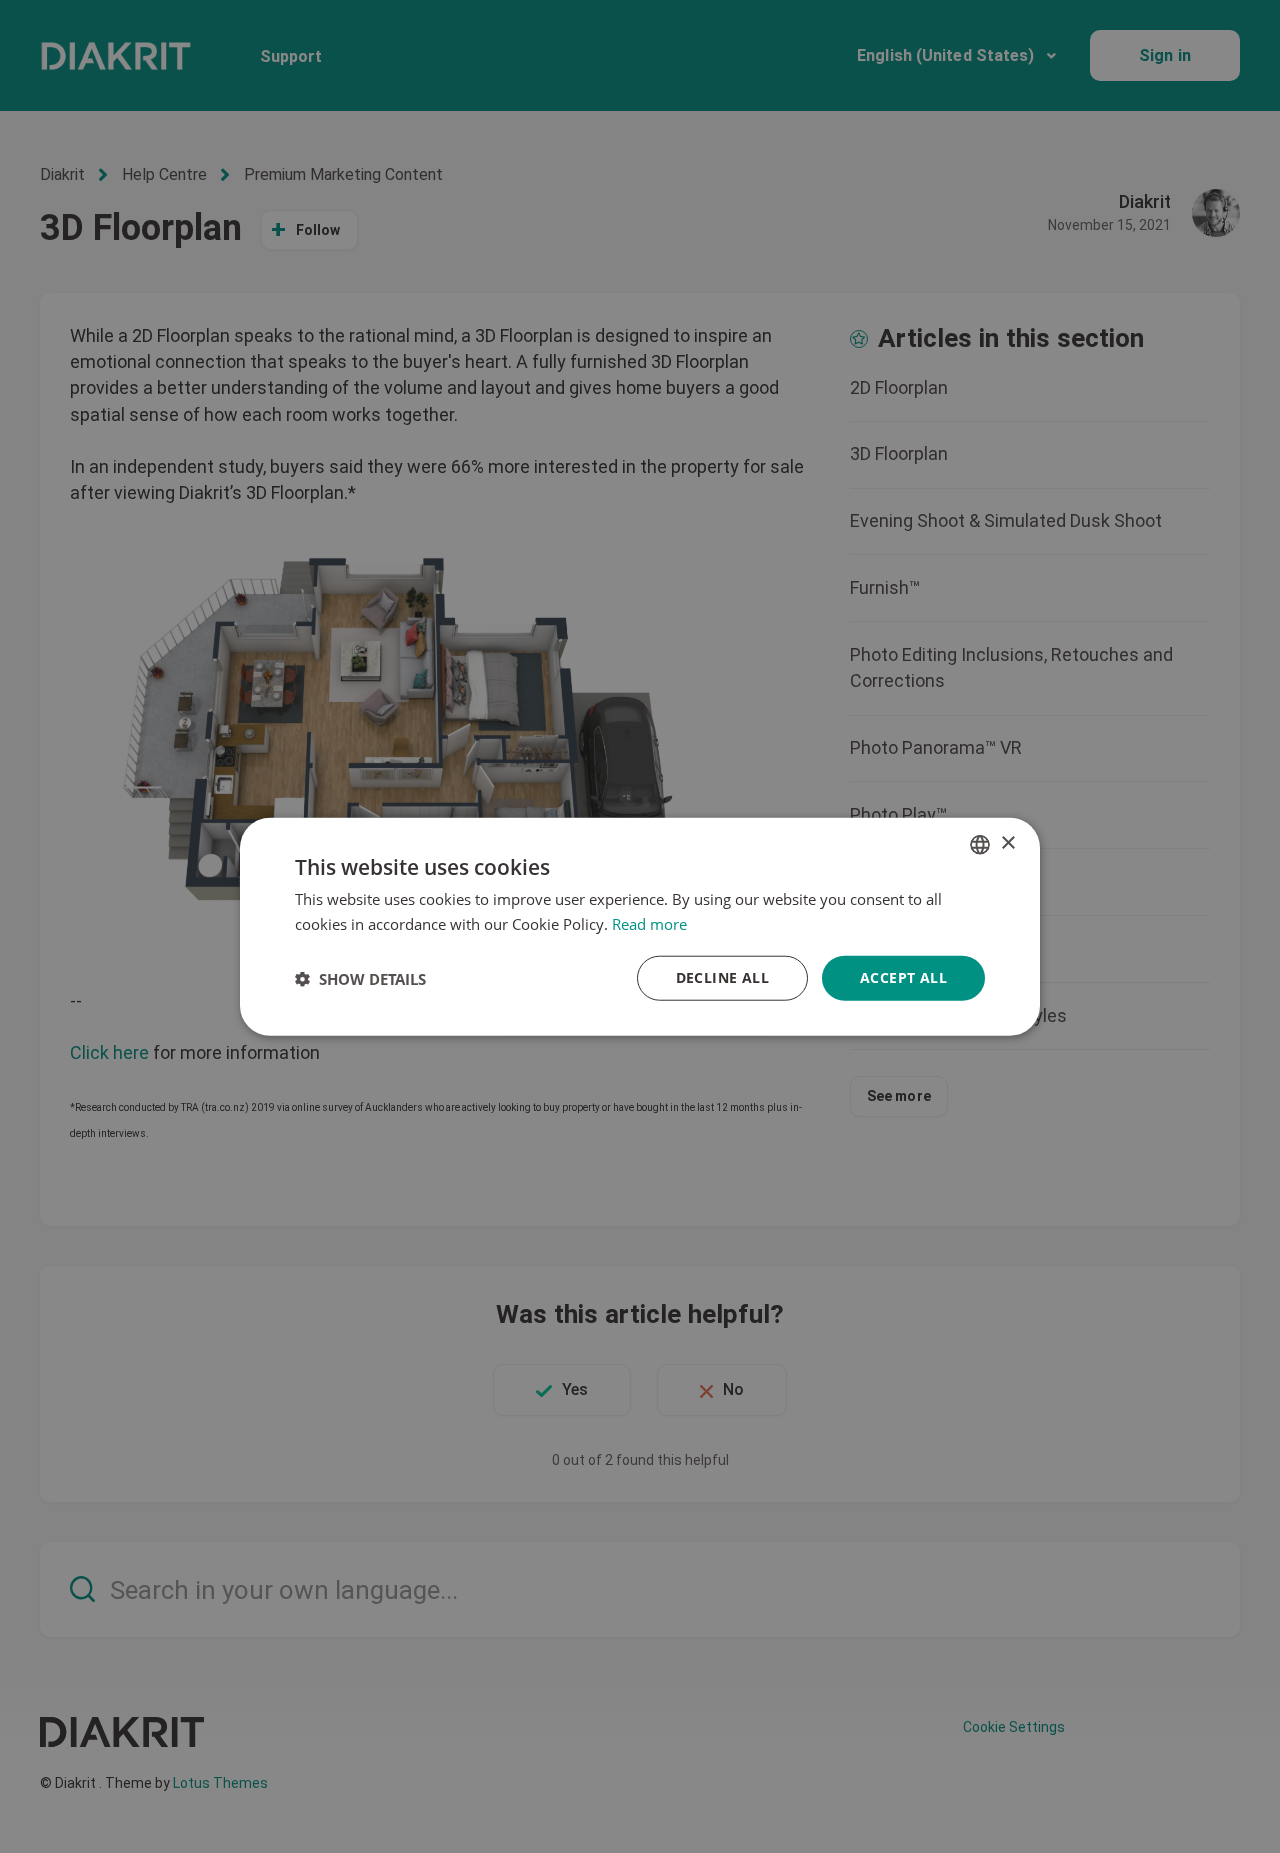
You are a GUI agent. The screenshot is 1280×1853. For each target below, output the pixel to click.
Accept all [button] (903, 977)
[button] (360, 978)
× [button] (1007, 843)
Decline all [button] (722, 977)
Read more (649, 923)
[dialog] (640, 926)
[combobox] (980, 844)
